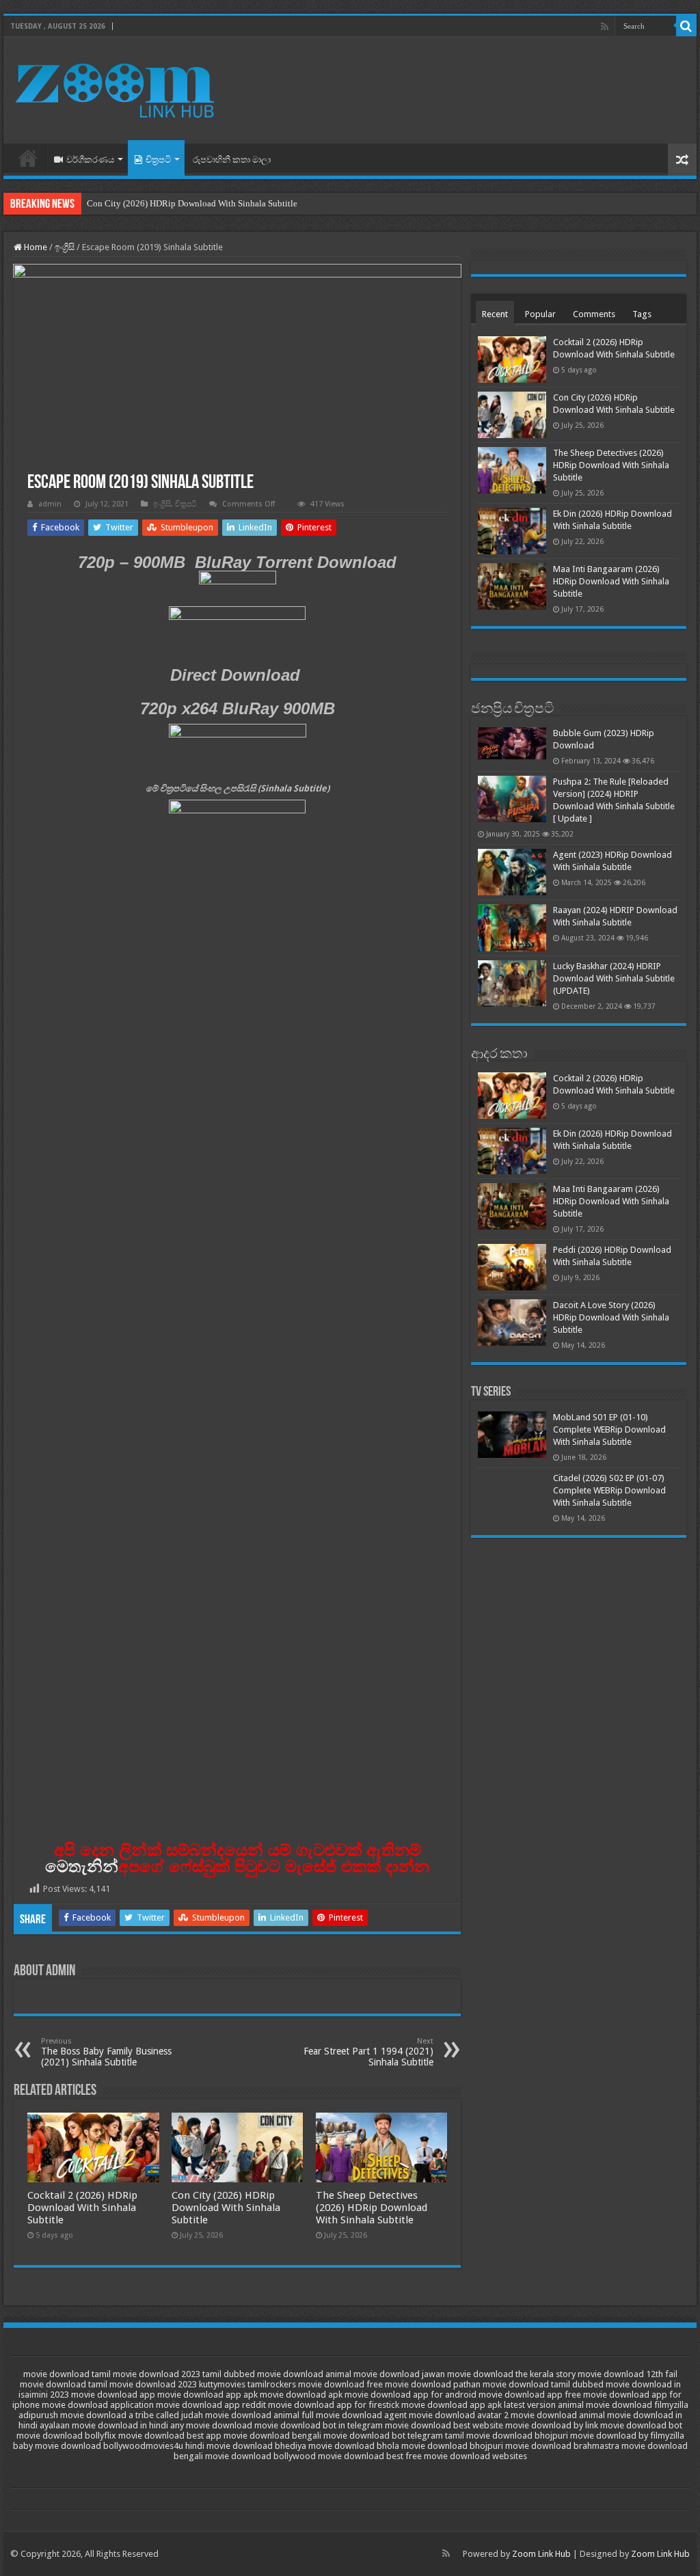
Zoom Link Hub (541, 2554)
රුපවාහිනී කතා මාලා (232, 160)
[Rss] (605, 27)
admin (50, 504)
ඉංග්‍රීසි (65, 247)
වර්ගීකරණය (90, 160)
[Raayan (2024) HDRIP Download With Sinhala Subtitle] (512, 927)
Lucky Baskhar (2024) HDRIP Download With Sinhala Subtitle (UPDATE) (614, 978)
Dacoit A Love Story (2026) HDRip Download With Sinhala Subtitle (611, 1317)
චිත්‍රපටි (158, 160)
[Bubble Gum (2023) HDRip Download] (512, 743)
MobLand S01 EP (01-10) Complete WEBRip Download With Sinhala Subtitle (609, 1429)
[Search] (686, 26)
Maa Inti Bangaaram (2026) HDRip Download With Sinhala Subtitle (611, 581)
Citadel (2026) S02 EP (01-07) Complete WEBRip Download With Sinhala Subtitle (609, 1490)
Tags (642, 314)
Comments (594, 314)
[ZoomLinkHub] (116, 87)
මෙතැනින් (82, 1866)
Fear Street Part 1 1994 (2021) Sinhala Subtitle (368, 2052)
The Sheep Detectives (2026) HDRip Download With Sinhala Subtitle (372, 2208)
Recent (495, 314)
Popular (540, 314)
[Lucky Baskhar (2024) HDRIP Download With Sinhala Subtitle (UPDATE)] (512, 984)
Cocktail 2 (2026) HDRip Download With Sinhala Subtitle (82, 2208)
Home (28, 158)
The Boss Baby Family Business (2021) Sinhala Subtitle (106, 2052)
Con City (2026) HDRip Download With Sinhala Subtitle (192, 203)
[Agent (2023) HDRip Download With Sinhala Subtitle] (512, 872)
